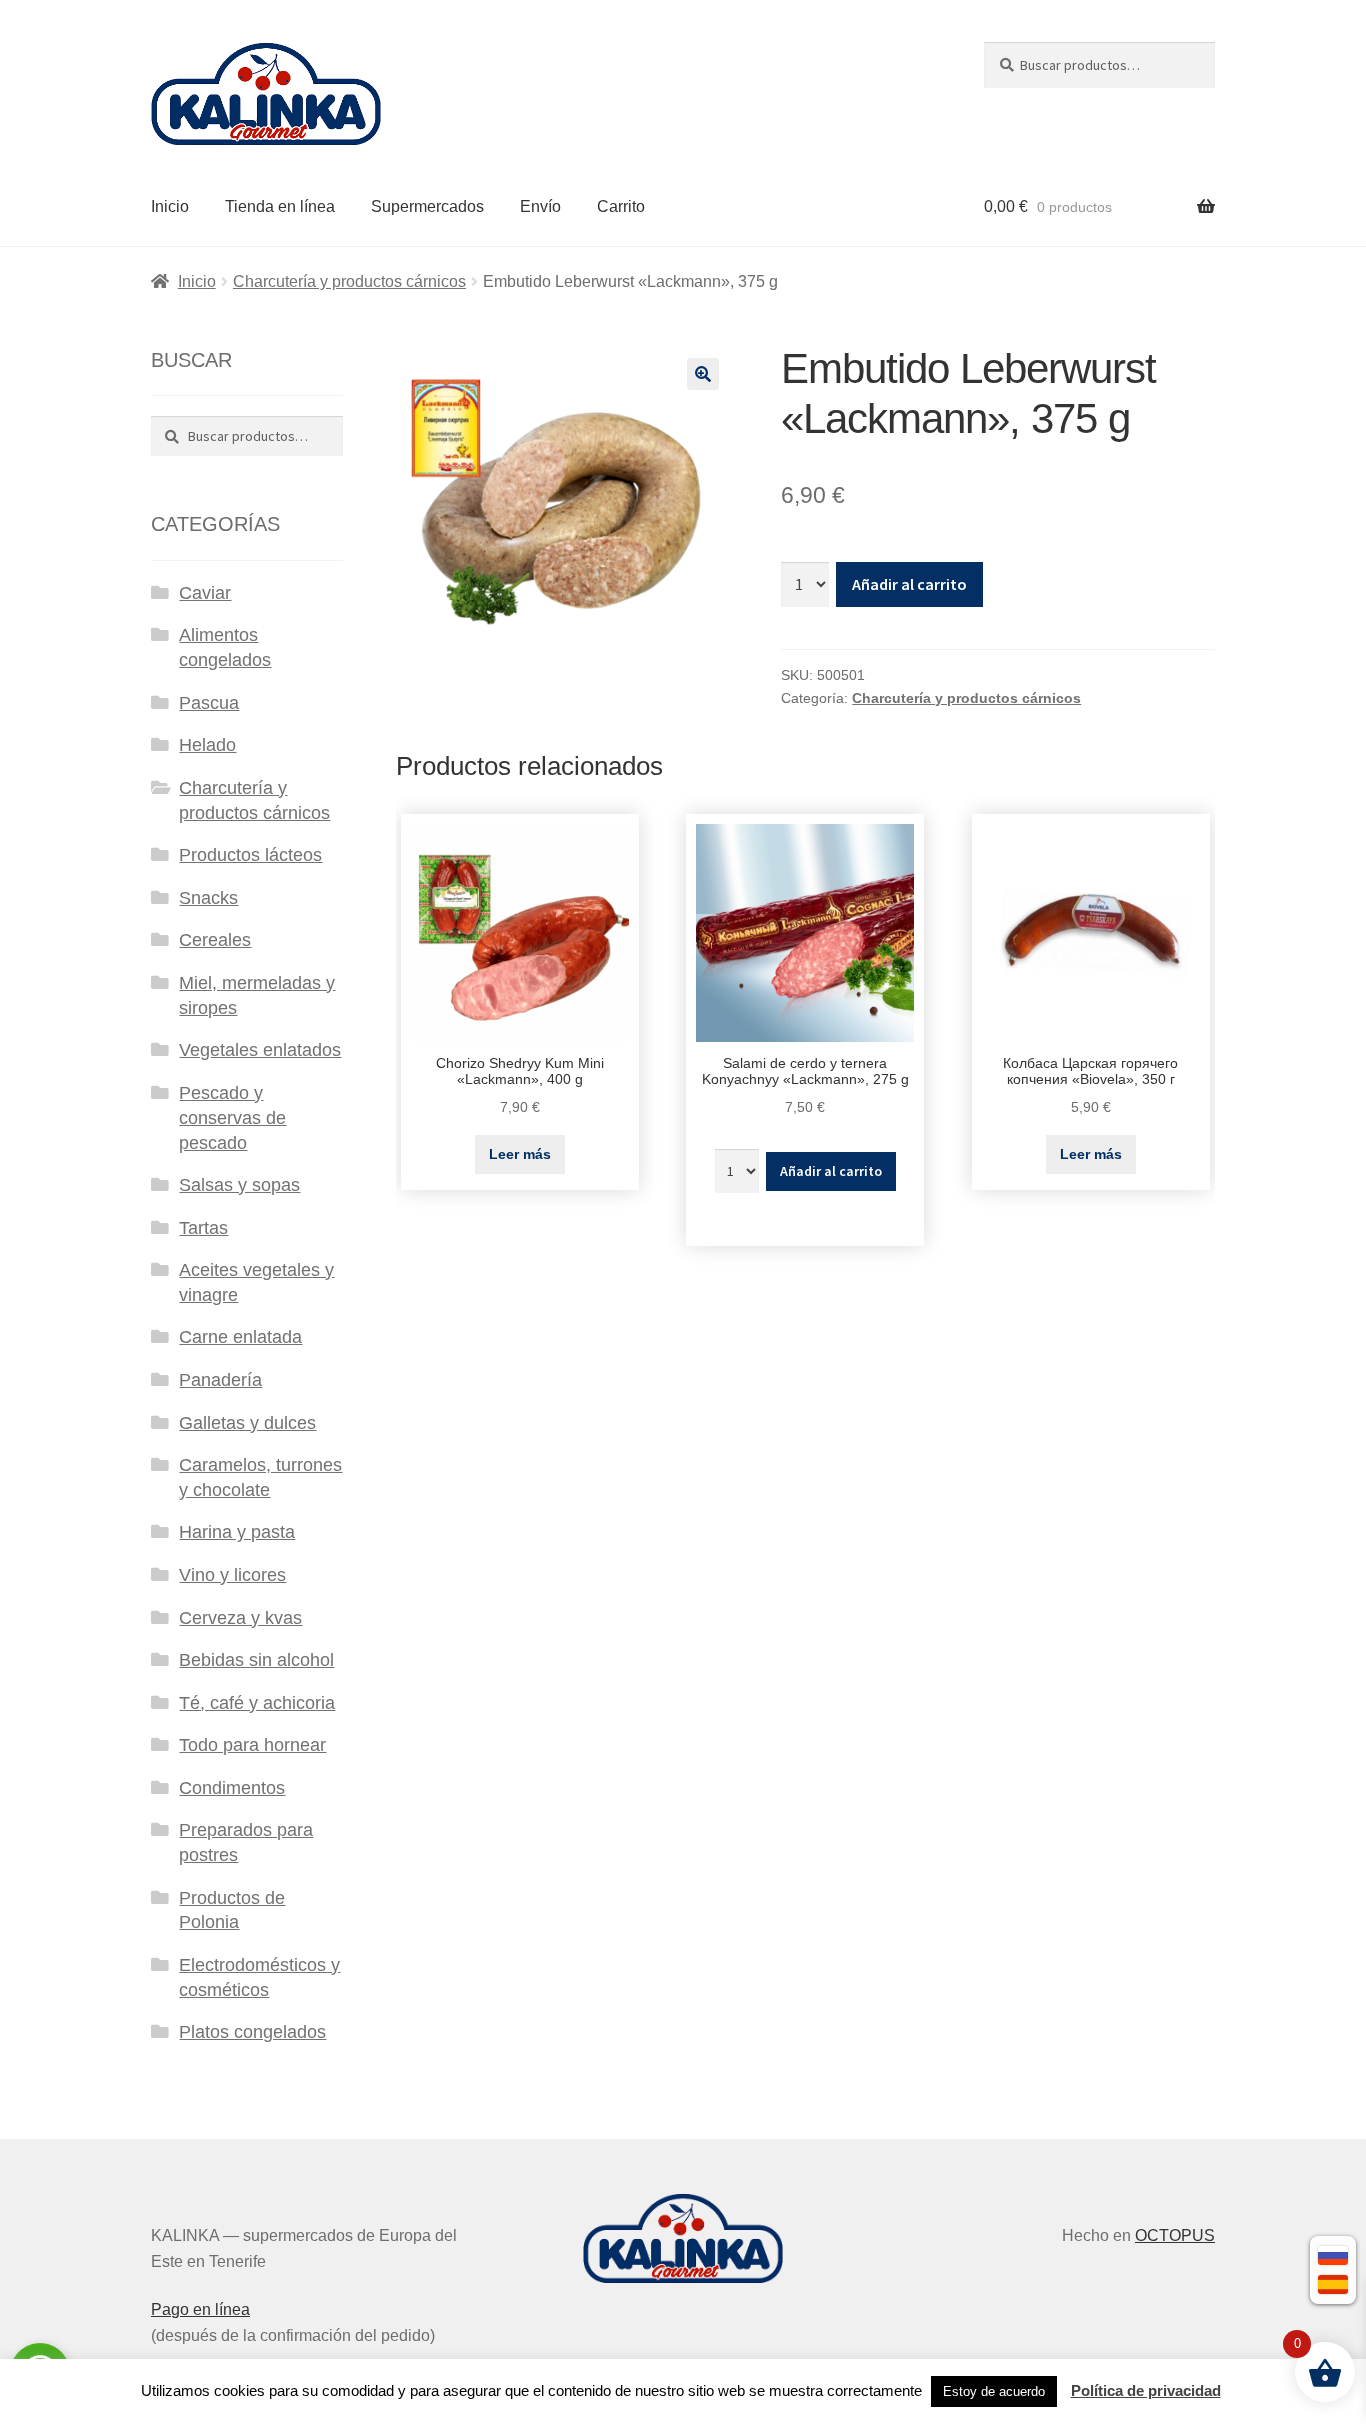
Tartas (203, 1228)
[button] (703, 374)
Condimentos (232, 1788)
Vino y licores (232, 1575)
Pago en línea (200, 2309)
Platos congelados (252, 2032)
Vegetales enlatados (260, 1050)
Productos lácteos (250, 855)
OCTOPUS (1175, 2235)
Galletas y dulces (247, 1423)
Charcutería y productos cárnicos (349, 281)
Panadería (220, 1380)
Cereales (215, 940)
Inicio (170, 206)
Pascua (209, 703)
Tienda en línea (280, 206)
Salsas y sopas (239, 1185)
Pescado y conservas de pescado (232, 1118)
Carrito (621, 206)
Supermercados (427, 206)
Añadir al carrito (909, 584)
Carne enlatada (240, 1337)
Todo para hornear (252, 1745)
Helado (207, 745)
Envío (540, 206)
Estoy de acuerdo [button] (994, 2391)
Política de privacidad (1146, 2390)
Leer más (520, 1154)
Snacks (208, 898)
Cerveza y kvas (240, 1618)
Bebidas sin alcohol (256, 1660)
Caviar (205, 593)
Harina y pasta (237, 1532)
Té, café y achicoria (257, 1703)
